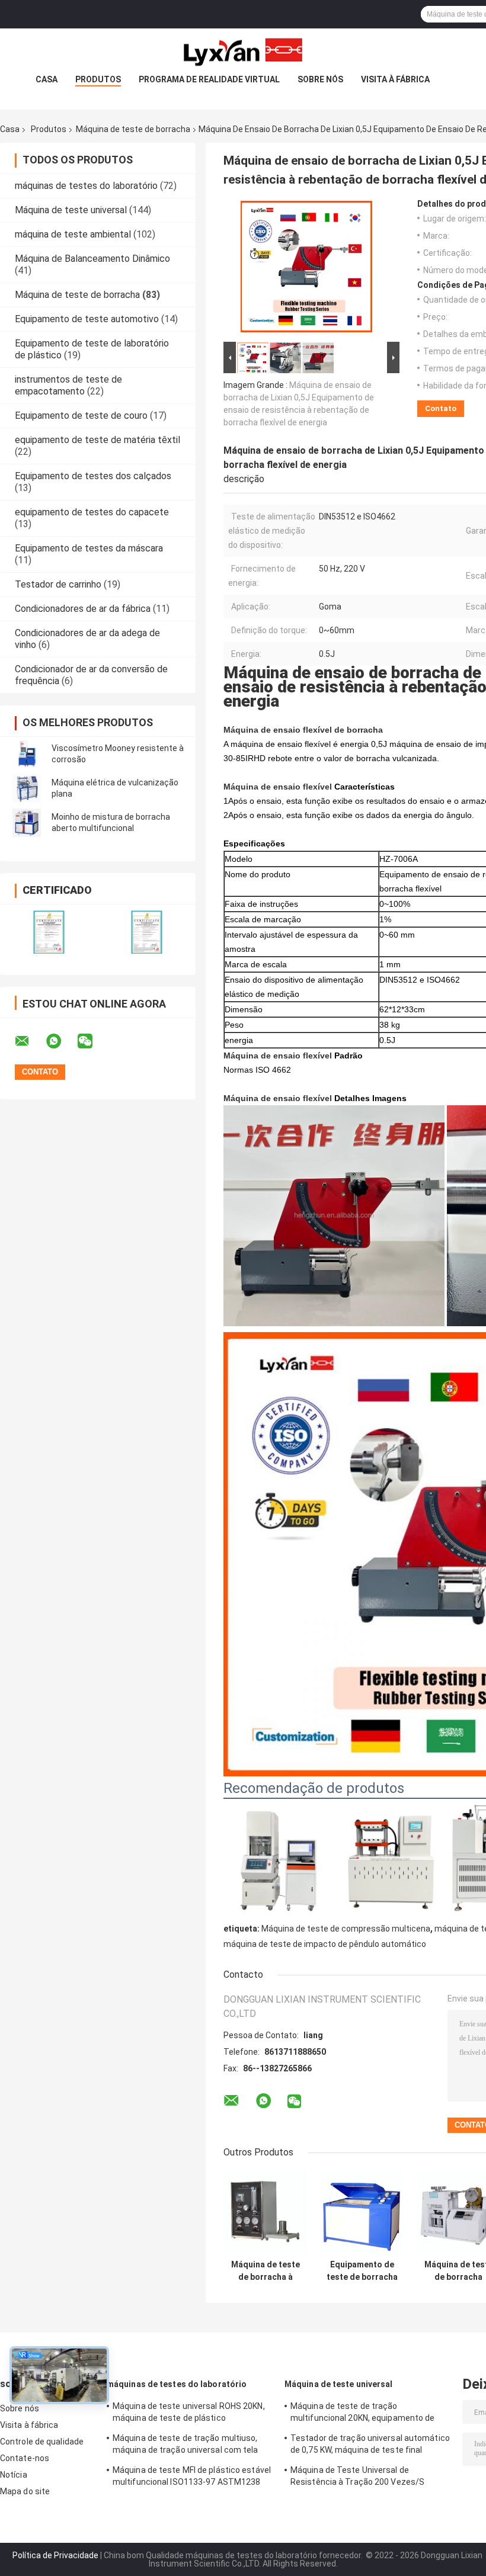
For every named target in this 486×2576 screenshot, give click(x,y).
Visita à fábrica (395, 79)
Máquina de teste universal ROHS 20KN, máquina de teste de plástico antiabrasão (189, 2414)
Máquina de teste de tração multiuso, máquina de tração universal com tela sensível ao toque (186, 2446)
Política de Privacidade (55, 2555)
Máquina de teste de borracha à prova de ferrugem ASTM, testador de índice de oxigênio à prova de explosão (266, 2271)
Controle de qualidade (42, 2442)
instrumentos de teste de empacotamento (68, 385)
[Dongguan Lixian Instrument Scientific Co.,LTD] (243, 52)
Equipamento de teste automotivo (87, 319)
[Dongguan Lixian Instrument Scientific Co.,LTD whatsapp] (61, 1041)
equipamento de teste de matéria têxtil (97, 440)
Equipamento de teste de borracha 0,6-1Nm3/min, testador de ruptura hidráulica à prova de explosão (362, 2271)
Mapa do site (25, 2491)
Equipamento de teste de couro (81, 416)
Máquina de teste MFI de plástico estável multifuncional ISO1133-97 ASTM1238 (192, 2476)
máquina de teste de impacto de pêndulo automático (325, 1944)
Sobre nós (320, 79)
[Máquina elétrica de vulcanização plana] (27, 788)
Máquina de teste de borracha (133, 129)
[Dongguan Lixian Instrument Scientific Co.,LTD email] (30, 1041)
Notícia (14, 2475)
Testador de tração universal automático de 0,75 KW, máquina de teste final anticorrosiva (370, 2446)
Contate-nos (25, 2458)
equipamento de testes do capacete (92, 512)
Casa (47, 79)
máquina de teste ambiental (73, 234)
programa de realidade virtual (209, 79)
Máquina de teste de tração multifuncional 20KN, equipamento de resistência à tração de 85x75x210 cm (364, 2414)
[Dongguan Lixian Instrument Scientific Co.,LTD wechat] (92, 1041)
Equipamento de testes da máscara (89, 548)
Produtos (98, 79)
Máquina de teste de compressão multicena (346, 1929)
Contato (441, 408)
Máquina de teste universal (71, 210)
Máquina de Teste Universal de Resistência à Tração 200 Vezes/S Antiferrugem (357, 2478)
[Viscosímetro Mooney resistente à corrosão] (27, 754)
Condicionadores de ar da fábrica (83, 609)
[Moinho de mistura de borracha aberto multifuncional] (27, 823)
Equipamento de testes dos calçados (93, 476)
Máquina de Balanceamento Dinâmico (92, 259)
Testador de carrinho (58, 584)
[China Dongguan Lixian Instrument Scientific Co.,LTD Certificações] (49, 932)
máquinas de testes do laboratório (86, 186)
